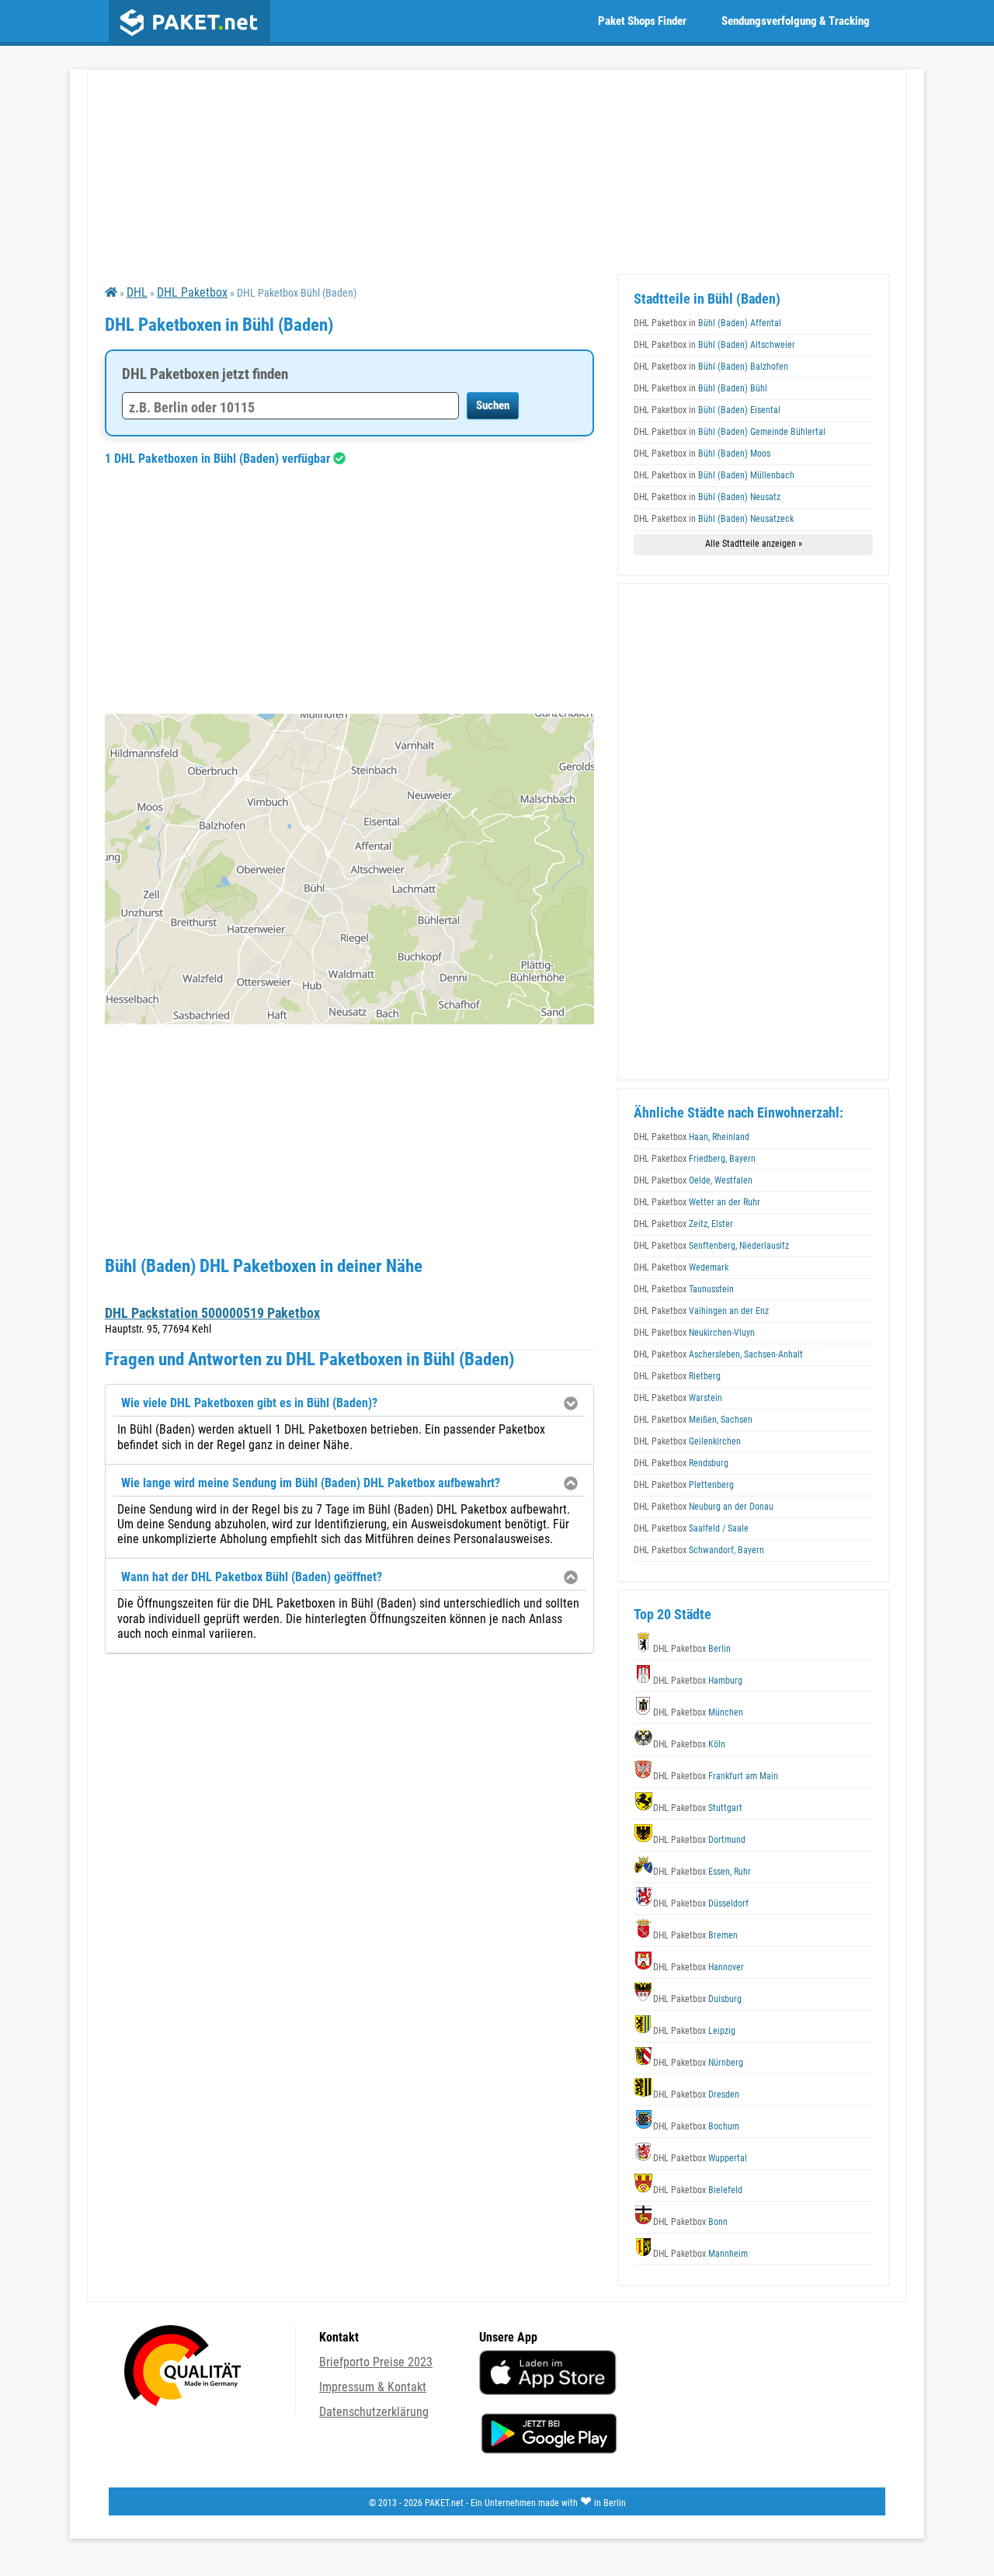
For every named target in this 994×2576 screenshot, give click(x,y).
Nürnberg (698, 2063)
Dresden (696, 2095)
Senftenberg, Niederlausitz (711, 1246)
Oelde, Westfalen (693, 1180)
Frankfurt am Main (716, 1776)
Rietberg (677, 1376)
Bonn (690, 2222)
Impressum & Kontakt (373, 2387)
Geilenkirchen (687, 1441)
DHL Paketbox (192, 292)
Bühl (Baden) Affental (707, 323)
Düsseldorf (701, 1903)
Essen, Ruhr (702, 1872)
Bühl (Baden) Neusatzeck (714, 519)
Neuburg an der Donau (704, 1507)
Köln (689, 1744)
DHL (137, 292)
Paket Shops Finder (642, 21)
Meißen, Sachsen (693, 1420)
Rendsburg (681, 1463)
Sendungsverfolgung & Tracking (796, 21)
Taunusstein (684, 1289)
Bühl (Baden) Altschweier (714, 345)
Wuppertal (700, 2158)
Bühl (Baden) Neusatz (707, 497)
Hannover (699, 1967)
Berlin (692, 1649)
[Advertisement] (349, 589)
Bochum (696, 2126)
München (698, 1712)
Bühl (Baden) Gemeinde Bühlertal (730, 432)
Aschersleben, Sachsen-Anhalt (718, 1354)
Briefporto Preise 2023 (376, 2362)
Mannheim (700, 2254)
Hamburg (698, 1681)
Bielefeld (698, 2190)
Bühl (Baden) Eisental (707, 410)
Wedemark (681, 1267)
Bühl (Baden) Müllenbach (714, 475)
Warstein (678, 1398)
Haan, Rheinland (692, 1137)
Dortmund (699, 1840)
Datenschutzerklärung (374, 2412)
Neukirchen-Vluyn (694, 1333)
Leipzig (694, 2031)
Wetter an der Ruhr (697, 1202)
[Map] (349, 869)
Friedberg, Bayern (695, 1159)
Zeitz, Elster (683, 1224)
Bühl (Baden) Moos (702, 454)
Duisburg (697, 1999)
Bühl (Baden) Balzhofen (711, 367)
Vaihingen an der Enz (701, 1311)
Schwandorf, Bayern (699, 1550)
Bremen (695, 1935)
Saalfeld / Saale (691, 1528)
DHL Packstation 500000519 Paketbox (212, 1313)
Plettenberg (684, 1485)
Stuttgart (698, 1808)
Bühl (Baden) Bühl (700, 388)
